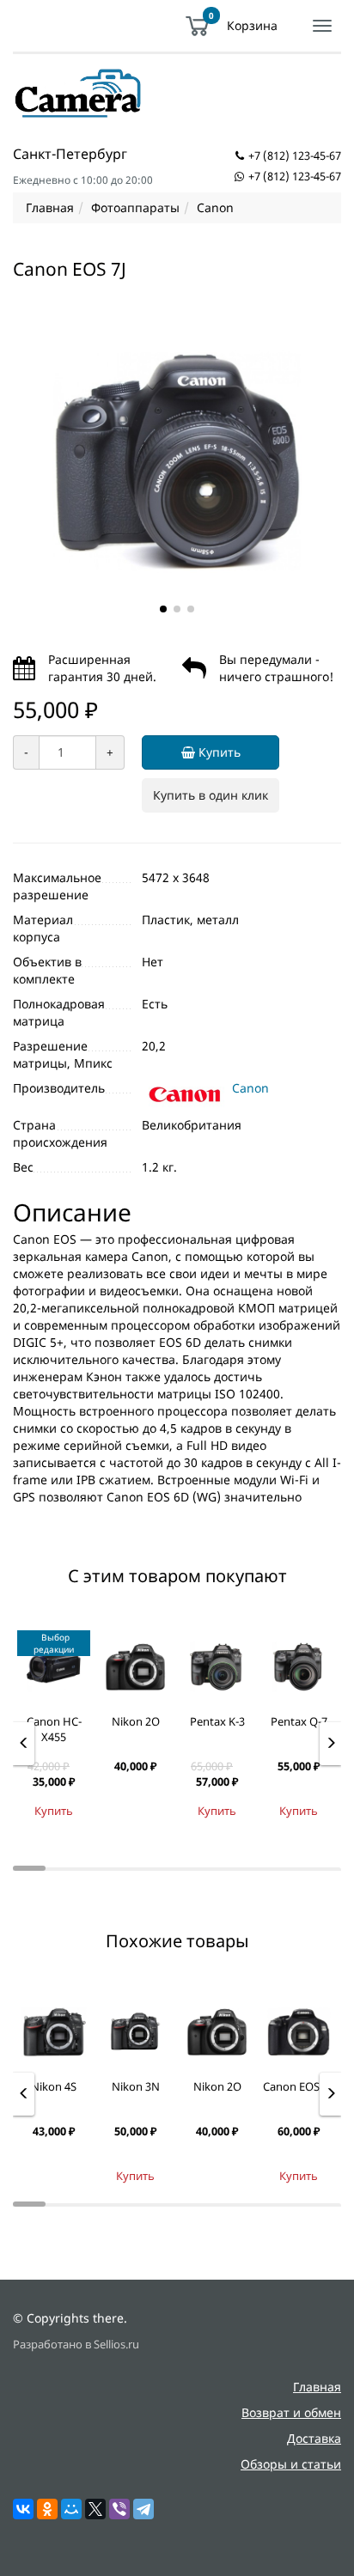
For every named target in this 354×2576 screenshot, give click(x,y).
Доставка (314, 2438)
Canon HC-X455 (54, 1730)
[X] (95, 2509)
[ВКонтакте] (23, 2509)
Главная (317, 2387)
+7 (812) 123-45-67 (295, 155)
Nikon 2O (136, 1721)
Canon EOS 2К (299, 2086)
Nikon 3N (136, 2086)
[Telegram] (143, 2509)
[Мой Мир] (71, 2509)
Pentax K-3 (217, 1721)
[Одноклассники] (47, 2509)
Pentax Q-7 (299, 1721)
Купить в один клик (211, 795)
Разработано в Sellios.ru (76, 2345)
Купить (218, 752)
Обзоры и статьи (291, 2464)
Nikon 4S (54, 2086)
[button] (163, 609)
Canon (250, 1088)
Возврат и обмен (291, 2412)
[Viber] (119, 2509)
